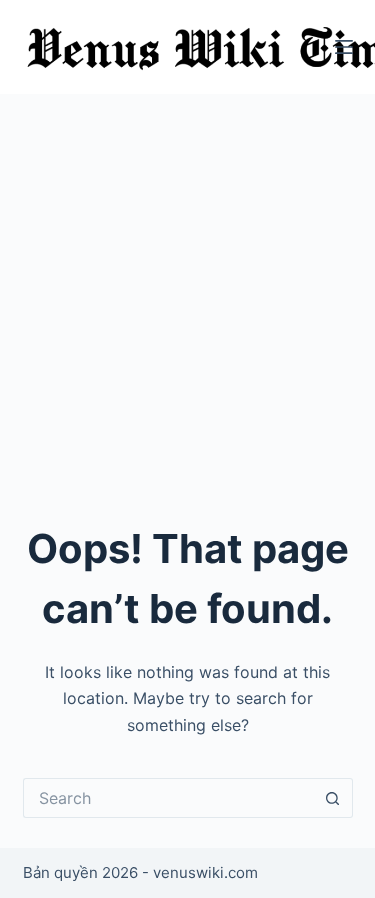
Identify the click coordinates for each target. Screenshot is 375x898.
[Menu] (344, 47)
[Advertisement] (187, 291)
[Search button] (333, 798)
